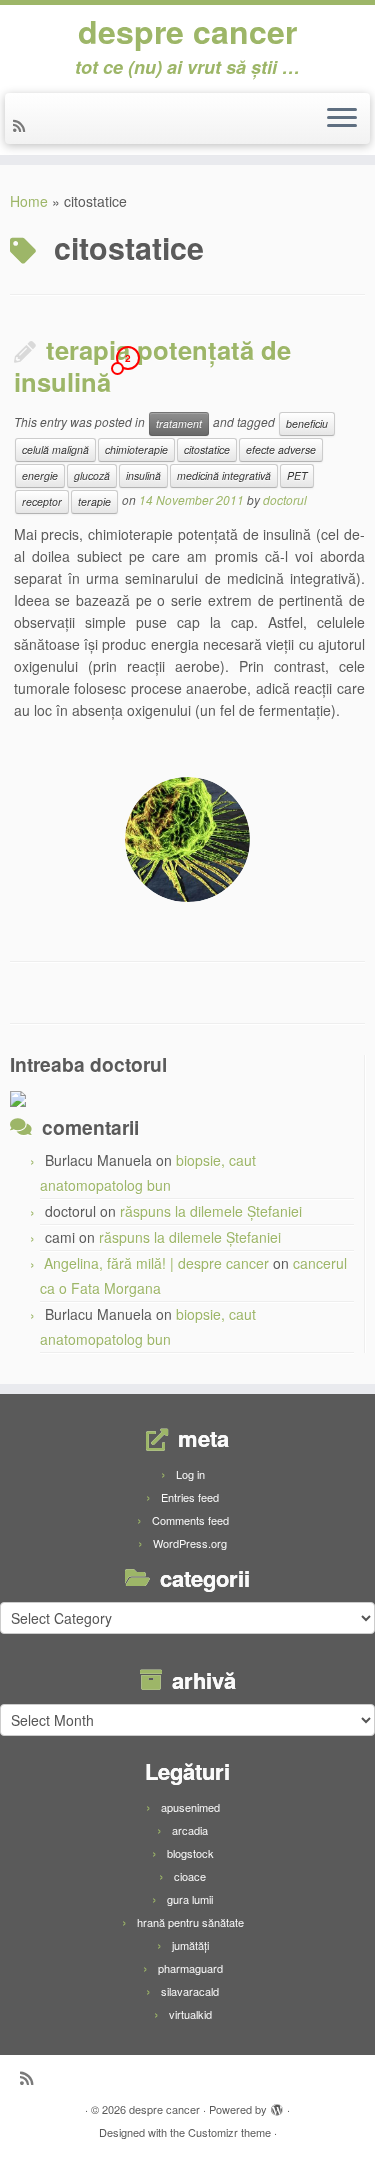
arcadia (190, 1830)
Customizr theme (229, 2132)
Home (29, 201)
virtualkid (190, 2014)
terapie (94, 501)
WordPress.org (190, 1543)
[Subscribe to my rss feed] (22, 125)
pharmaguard (190, 1968)
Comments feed (190, 1520)
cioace (190, 1876)
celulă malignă (55, 449)
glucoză (92, 475)
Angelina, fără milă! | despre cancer (156, 1263)
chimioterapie (136, 449)
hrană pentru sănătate (190, 1922)
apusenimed (190, 1807)
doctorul (285, 499)
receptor (42, 501)
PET (297, 475)
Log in (190, 1474)
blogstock (190, 1853)
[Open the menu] (342, 119)
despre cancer (187, 31)
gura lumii (190, 1899)
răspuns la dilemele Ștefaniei (211, 1211)
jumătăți (190, 1945)
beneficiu (307, 423)
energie (40, 475)
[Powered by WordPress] (277, 2105)
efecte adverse (281, 449)
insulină (143, 475)
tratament (179, 423)
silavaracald (190, 1991)
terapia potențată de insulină (152, 365)
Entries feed (190, 1497)
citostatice (207, 449)
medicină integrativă (224, 475)
